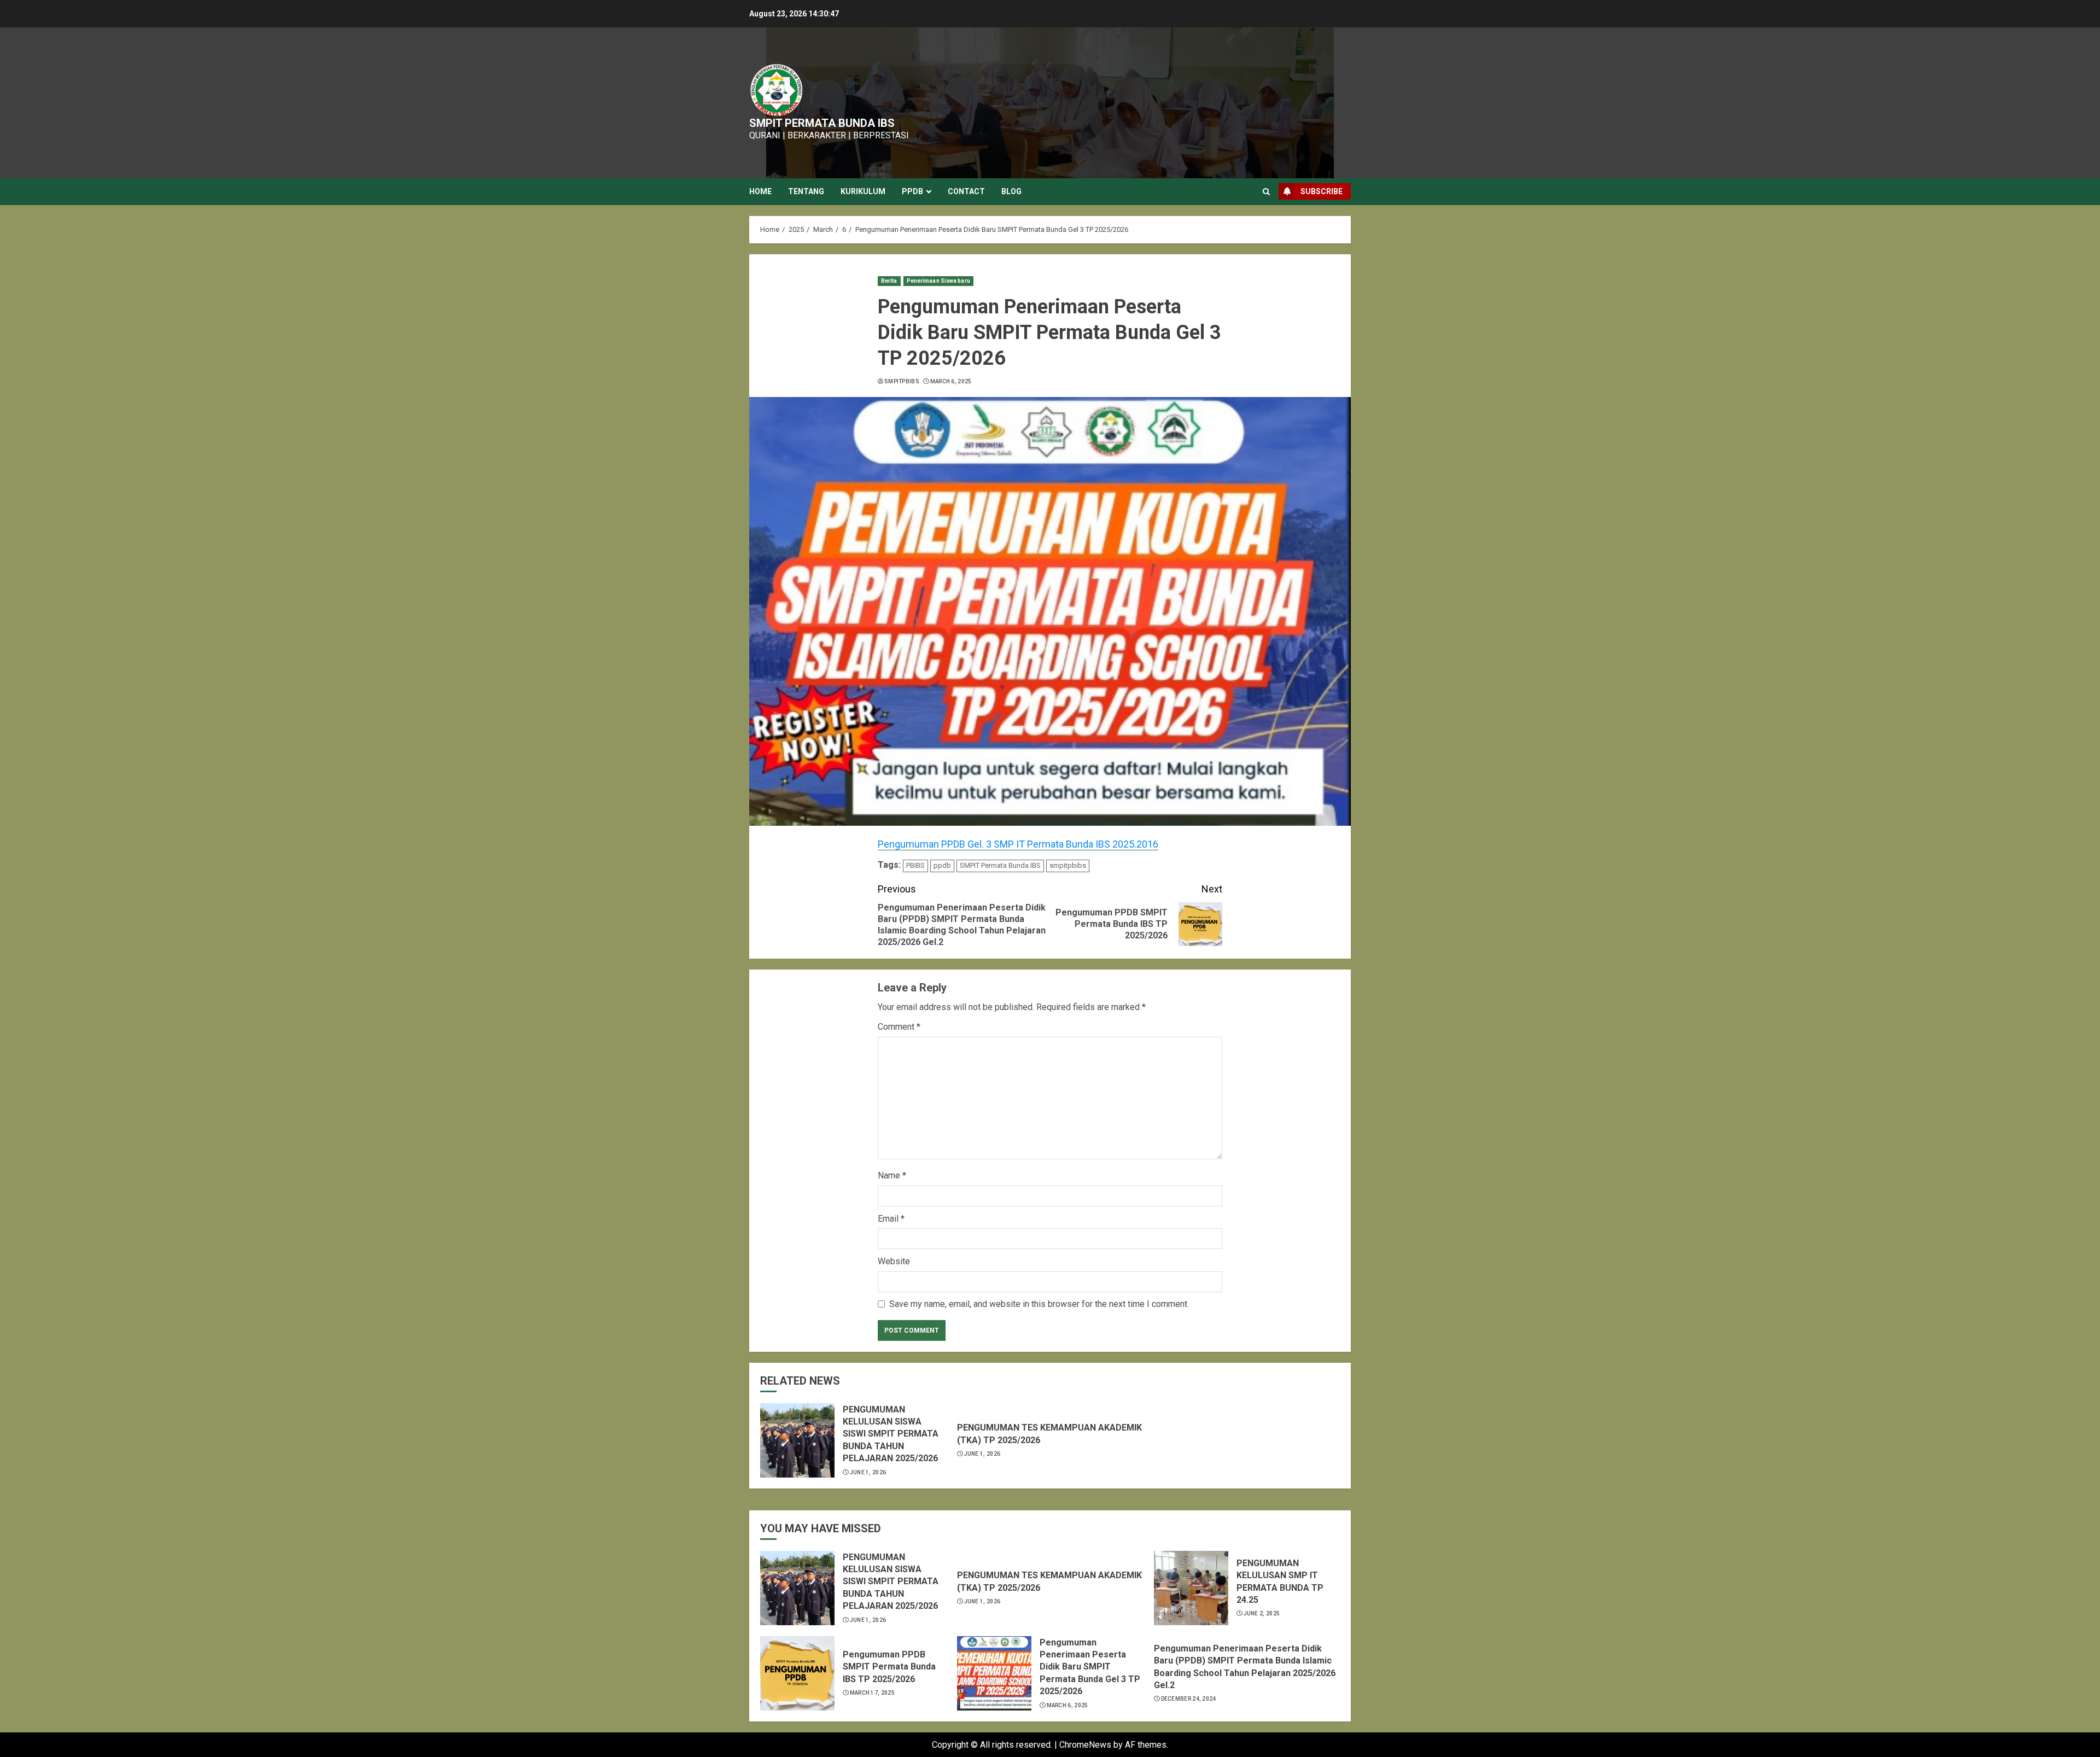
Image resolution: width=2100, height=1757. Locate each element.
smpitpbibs (902, 381)
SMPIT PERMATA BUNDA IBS (822, 123)
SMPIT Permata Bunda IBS (1000, 865)
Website (894, 1261)
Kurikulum (863, 191)
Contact (966, 191)
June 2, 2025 (1262, 1613)
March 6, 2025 (951, 381)
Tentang (806, 191)
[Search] (1266, 192)
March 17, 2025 (872, 1693)
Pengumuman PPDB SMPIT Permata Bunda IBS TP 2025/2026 (889, 1667)
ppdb (942, 865)
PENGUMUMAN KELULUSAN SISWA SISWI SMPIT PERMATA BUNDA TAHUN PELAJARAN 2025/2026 (891, 1434)
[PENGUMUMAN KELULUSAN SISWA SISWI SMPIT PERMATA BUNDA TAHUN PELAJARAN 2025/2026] (797, 1440)
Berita (889, 281)
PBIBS (915, 865)
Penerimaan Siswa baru (938, 281)
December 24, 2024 (1189, 1699)
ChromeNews (1085, 1745)
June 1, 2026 (868, 1472)
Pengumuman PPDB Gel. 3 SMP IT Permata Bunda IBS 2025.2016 (1018, 844)
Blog (1011, 191)
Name (892, 1175)
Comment (899, 1027)
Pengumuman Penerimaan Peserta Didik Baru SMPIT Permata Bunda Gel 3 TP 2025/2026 (1090, 1667)
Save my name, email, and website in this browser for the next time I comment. (1039, 1304)
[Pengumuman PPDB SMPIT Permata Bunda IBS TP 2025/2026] (797, 1673)
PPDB (912, 191)
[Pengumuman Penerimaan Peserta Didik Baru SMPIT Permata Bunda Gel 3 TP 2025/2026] (994, 1673)
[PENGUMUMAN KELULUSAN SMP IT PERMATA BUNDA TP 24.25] (1191, 1588)
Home (760, 191)
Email (891, 1219)
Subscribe (1322, 191)
